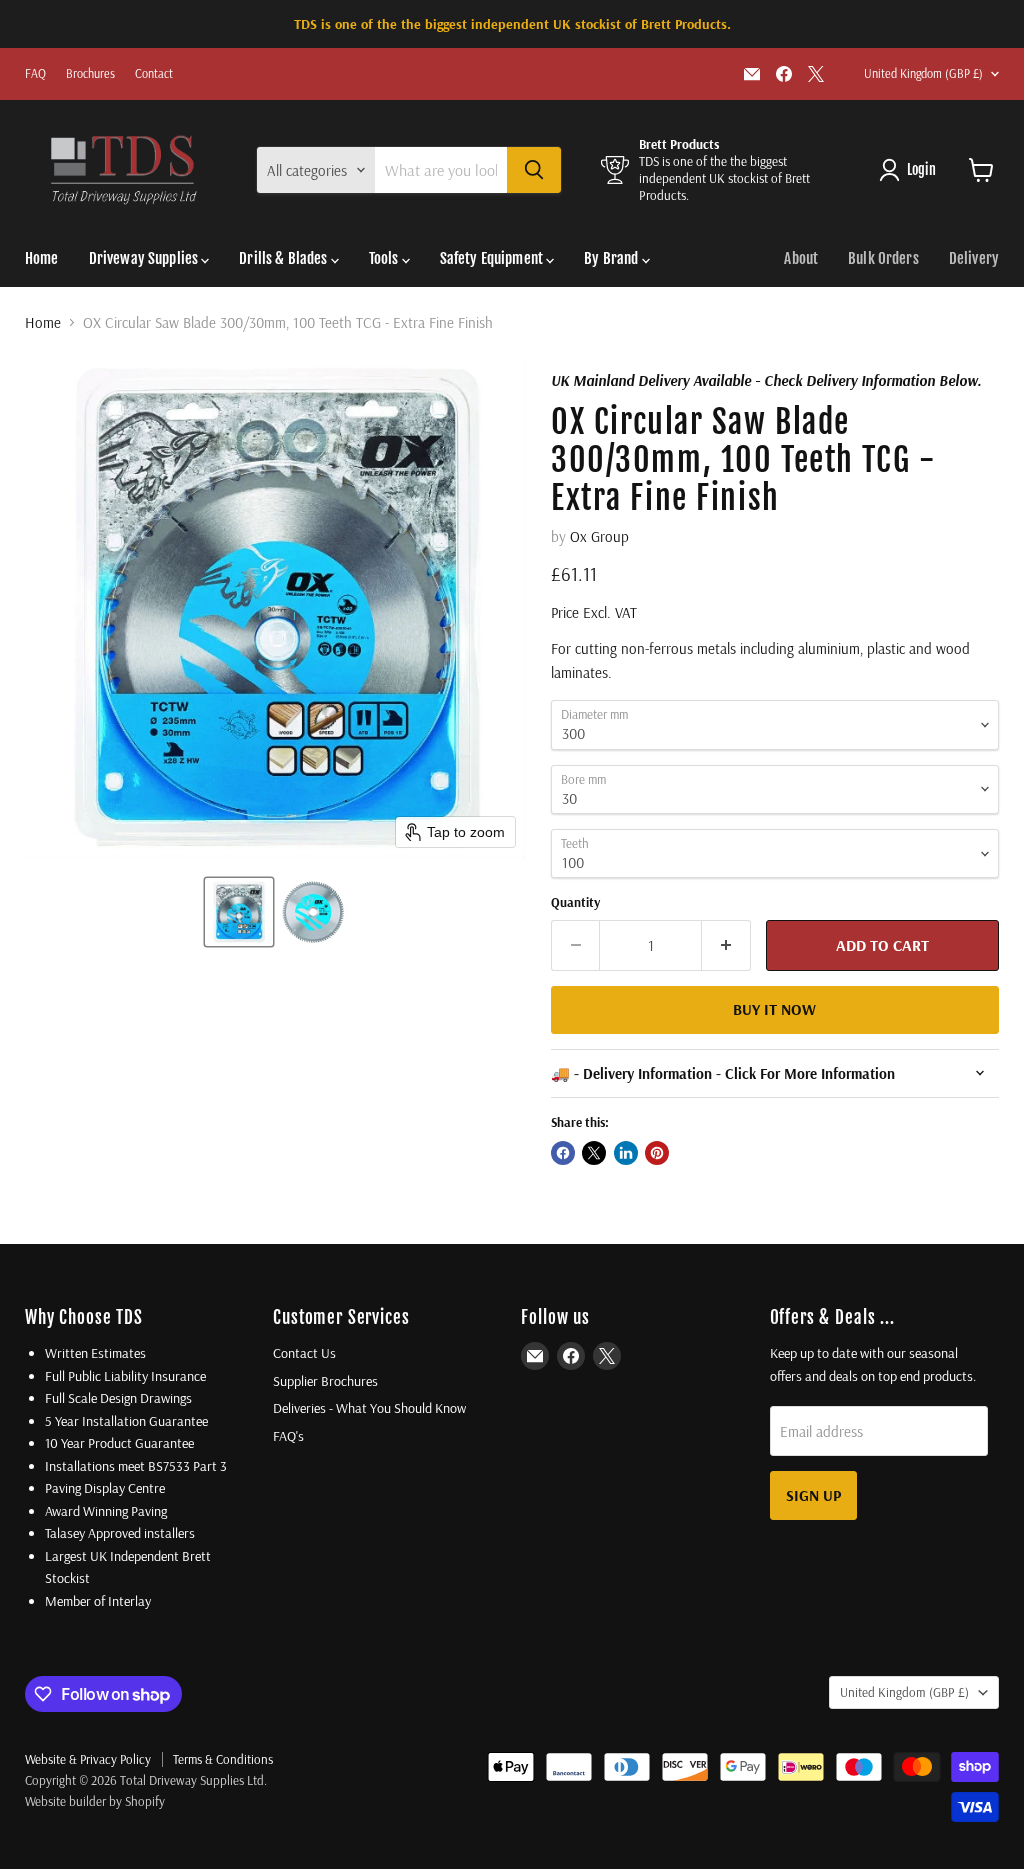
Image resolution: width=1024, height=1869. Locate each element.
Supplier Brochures (325, 1381)
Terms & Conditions (223, 1759)
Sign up (813, 1495)
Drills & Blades (284, 258)
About (801, 258)
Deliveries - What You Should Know (369, 1408)
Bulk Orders (883, 258)
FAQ (35, 74)
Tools (385, 258)
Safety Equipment (493, 258)
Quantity (575, 902)
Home (42, 258)
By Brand (612, 258)
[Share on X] (594, 1153)
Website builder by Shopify (95, 1801)
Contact (154, 74)
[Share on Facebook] (563, 1153)
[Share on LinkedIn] (626, 1153)
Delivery (974, 258)
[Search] (534, 170)
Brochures (90, 74)
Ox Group (599, 536)
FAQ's (288, 1436)
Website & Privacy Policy (88, 1759)
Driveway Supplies (145, 258)
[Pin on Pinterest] (657, 1153)
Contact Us (304, 1353)
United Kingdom (923, 73)
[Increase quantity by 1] (726, 945)
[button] (239, 912)
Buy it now (774, 1009)
